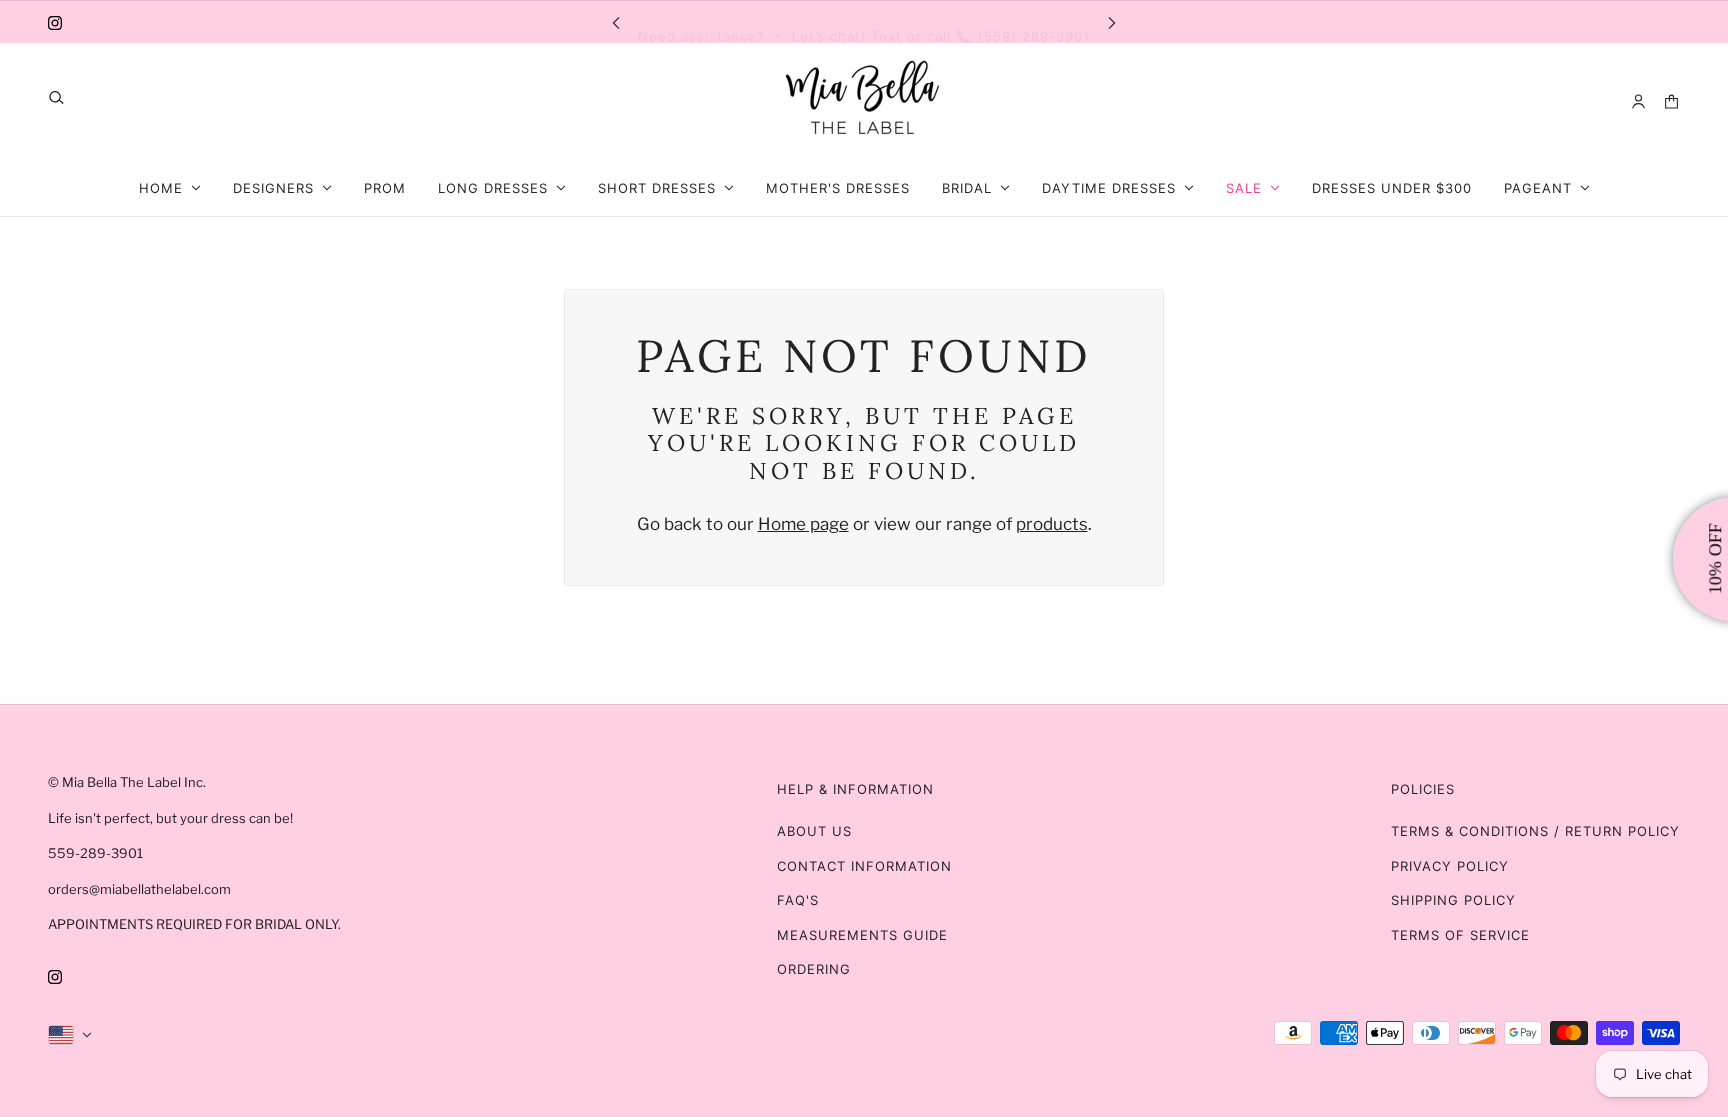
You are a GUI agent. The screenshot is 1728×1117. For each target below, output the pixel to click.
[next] (1112, 21)
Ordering (814, 969)
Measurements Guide (862, 935)
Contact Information (864, 866)
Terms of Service (1460, 935)
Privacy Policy (1450, 866)
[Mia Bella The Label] (864, 101)
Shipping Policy (1453, 900)
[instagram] (55, 22)
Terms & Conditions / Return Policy (1535, 831)
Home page (803, 524)
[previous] (616, 21)
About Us (814, 831)
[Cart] (1671, 101)
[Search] (56, 97)
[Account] (1638, 101)
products (1052, 524)
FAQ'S (798, 900)
